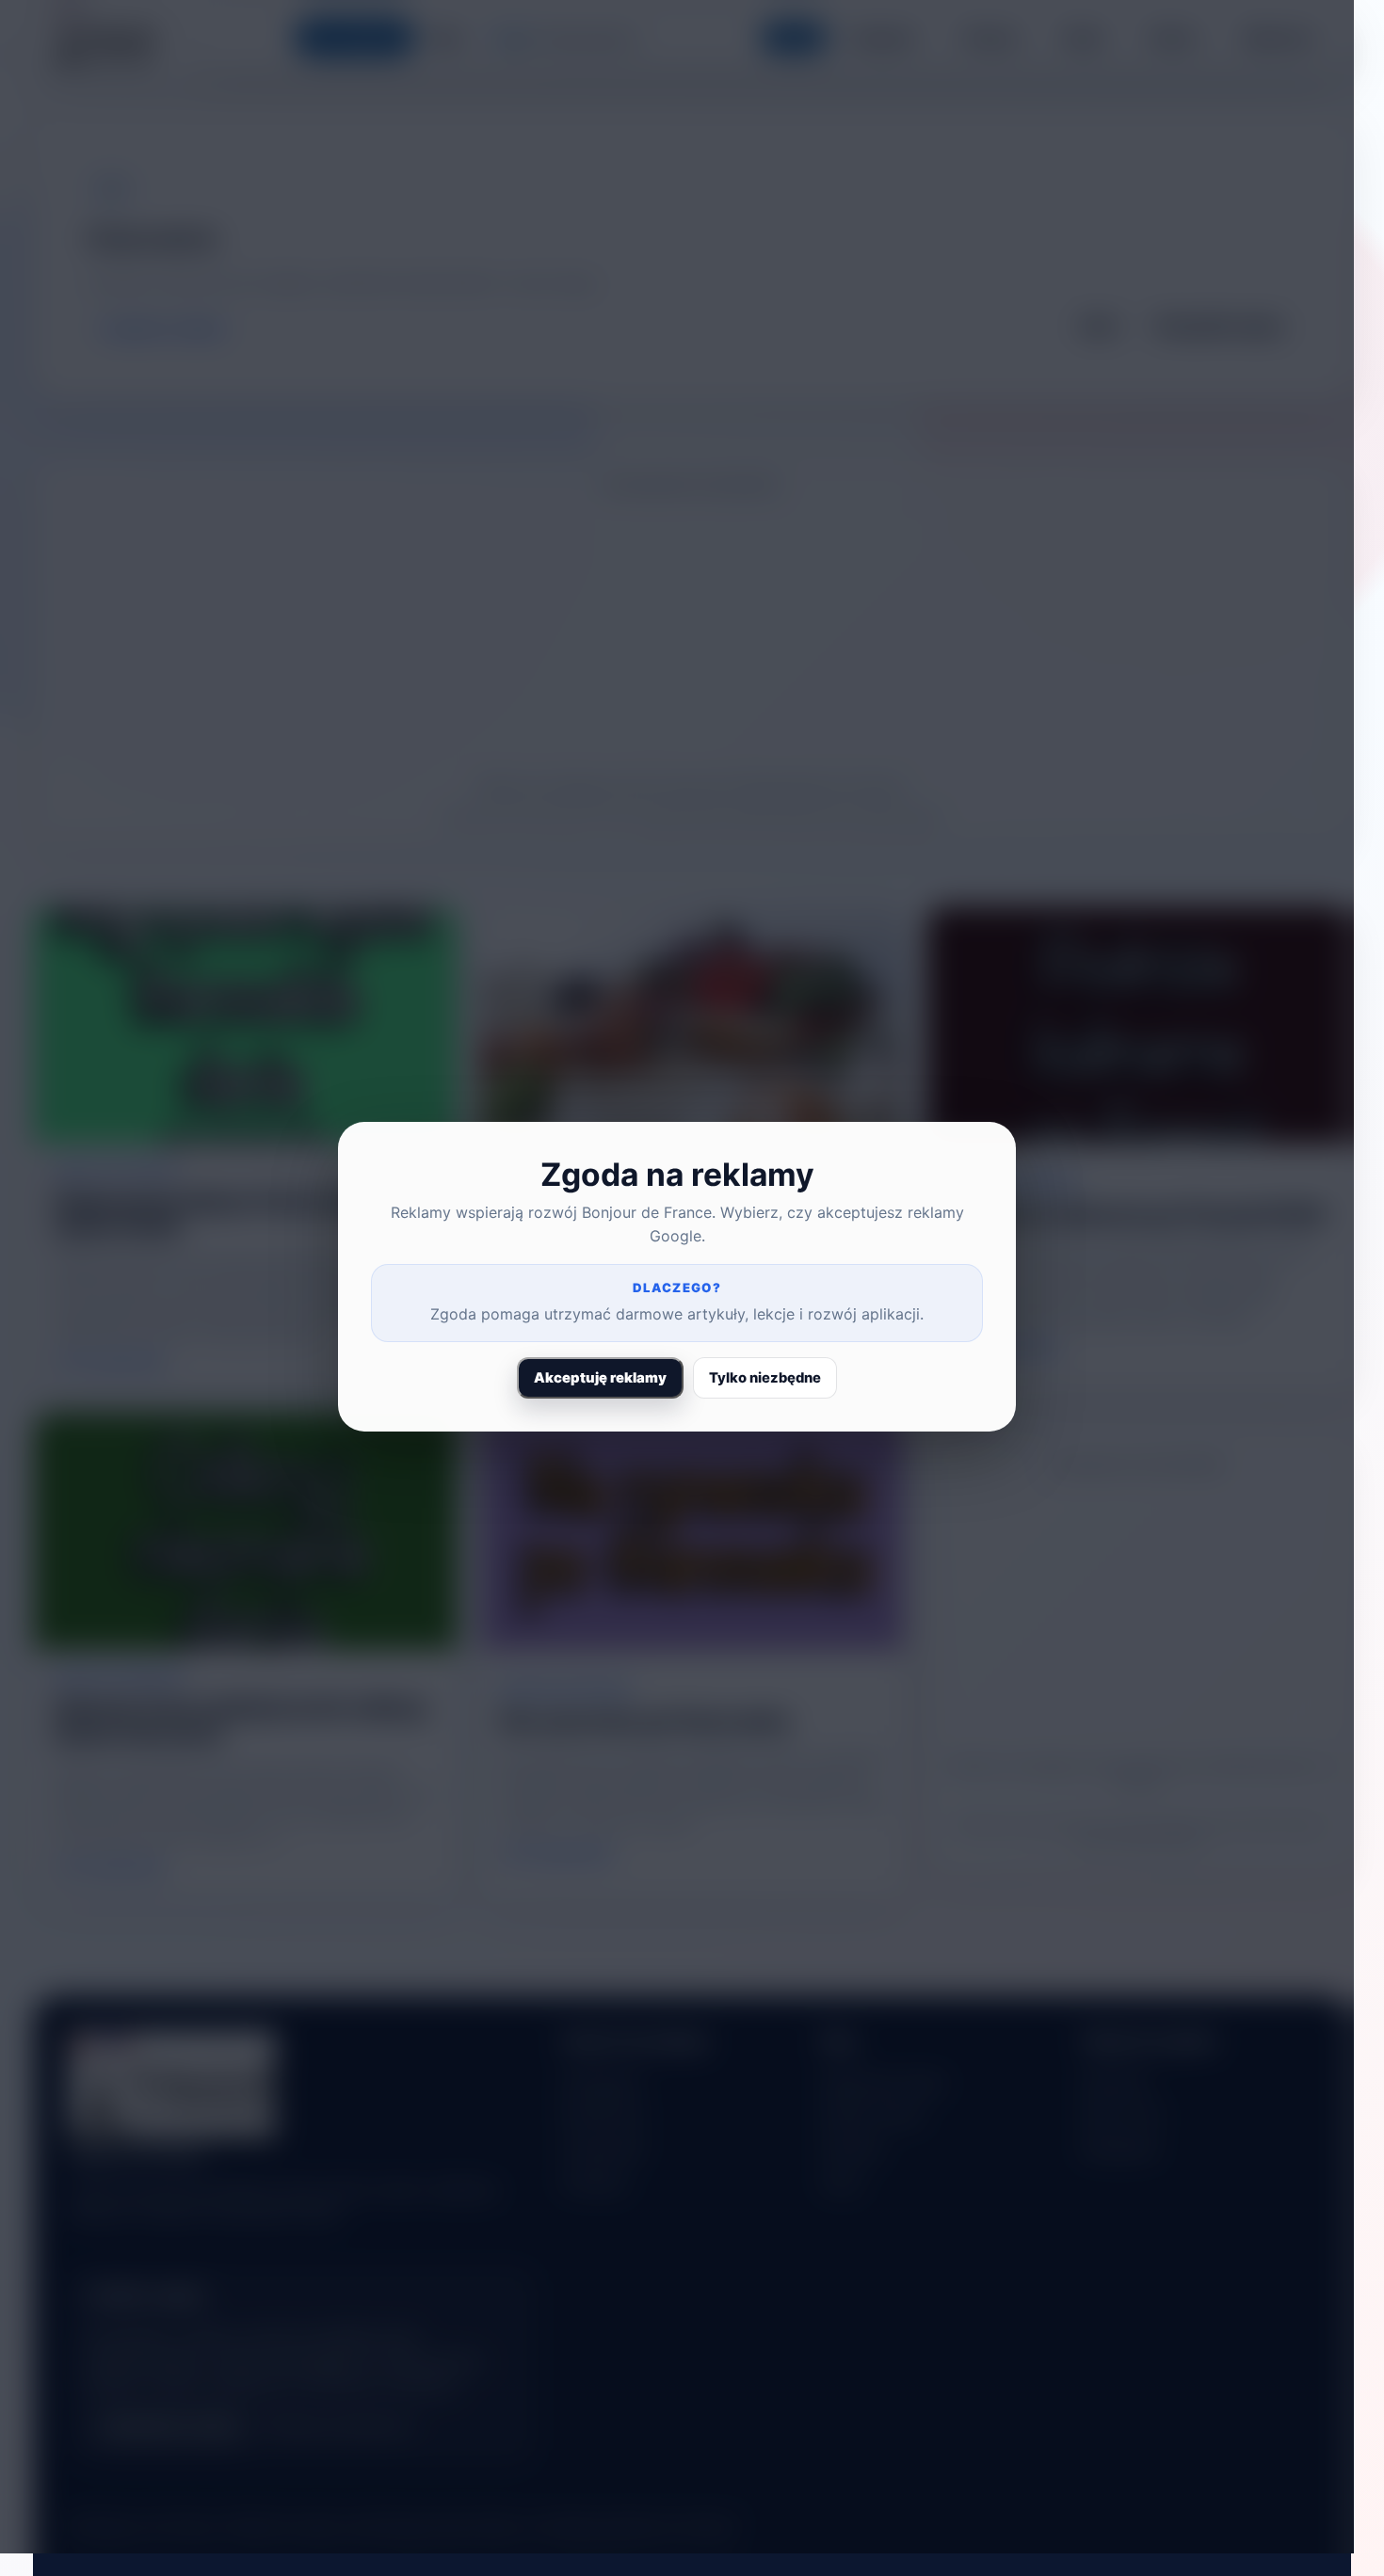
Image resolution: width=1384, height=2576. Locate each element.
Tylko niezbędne (765, 1378)
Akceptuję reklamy (600, 1378)
